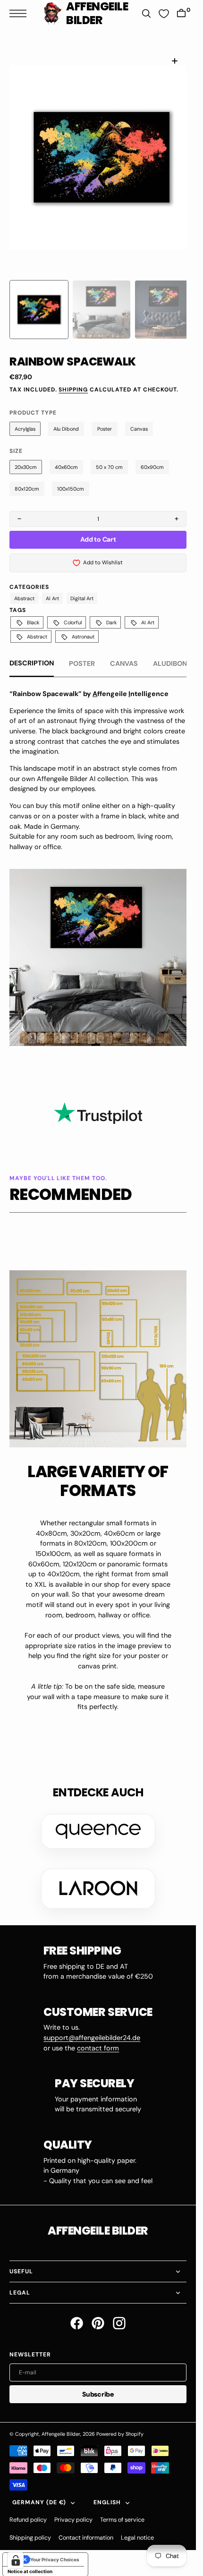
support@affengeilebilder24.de (92, 2026)
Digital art (82, 587)
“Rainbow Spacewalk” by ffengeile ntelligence (89, 682)
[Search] (146, 13)
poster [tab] (82, 652)
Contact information (86, 2526)
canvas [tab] (124, 652)
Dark (111, 611)
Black (33, 611)
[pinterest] (98, 2312)
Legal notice (137, 2526)
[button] (20, 13)
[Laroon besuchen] (98, 1877)
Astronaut (83, 625)
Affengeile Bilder (61, 2423)
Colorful (73, 611)
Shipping (73, 378)
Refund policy (28, 2508)
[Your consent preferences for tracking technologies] (16, 2560)
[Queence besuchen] (98, 1820)
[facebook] (77, 2312)
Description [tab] (32, 652)
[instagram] (119, 2312)
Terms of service (122, 2508)
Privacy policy (73, 2508)
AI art (52, 587)
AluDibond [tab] (172, 652)
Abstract (24, 587)
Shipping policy (30, 2526)
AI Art (148, 611)
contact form (98, 2037)
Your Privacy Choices (55, 2548)
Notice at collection (30, 2560)
